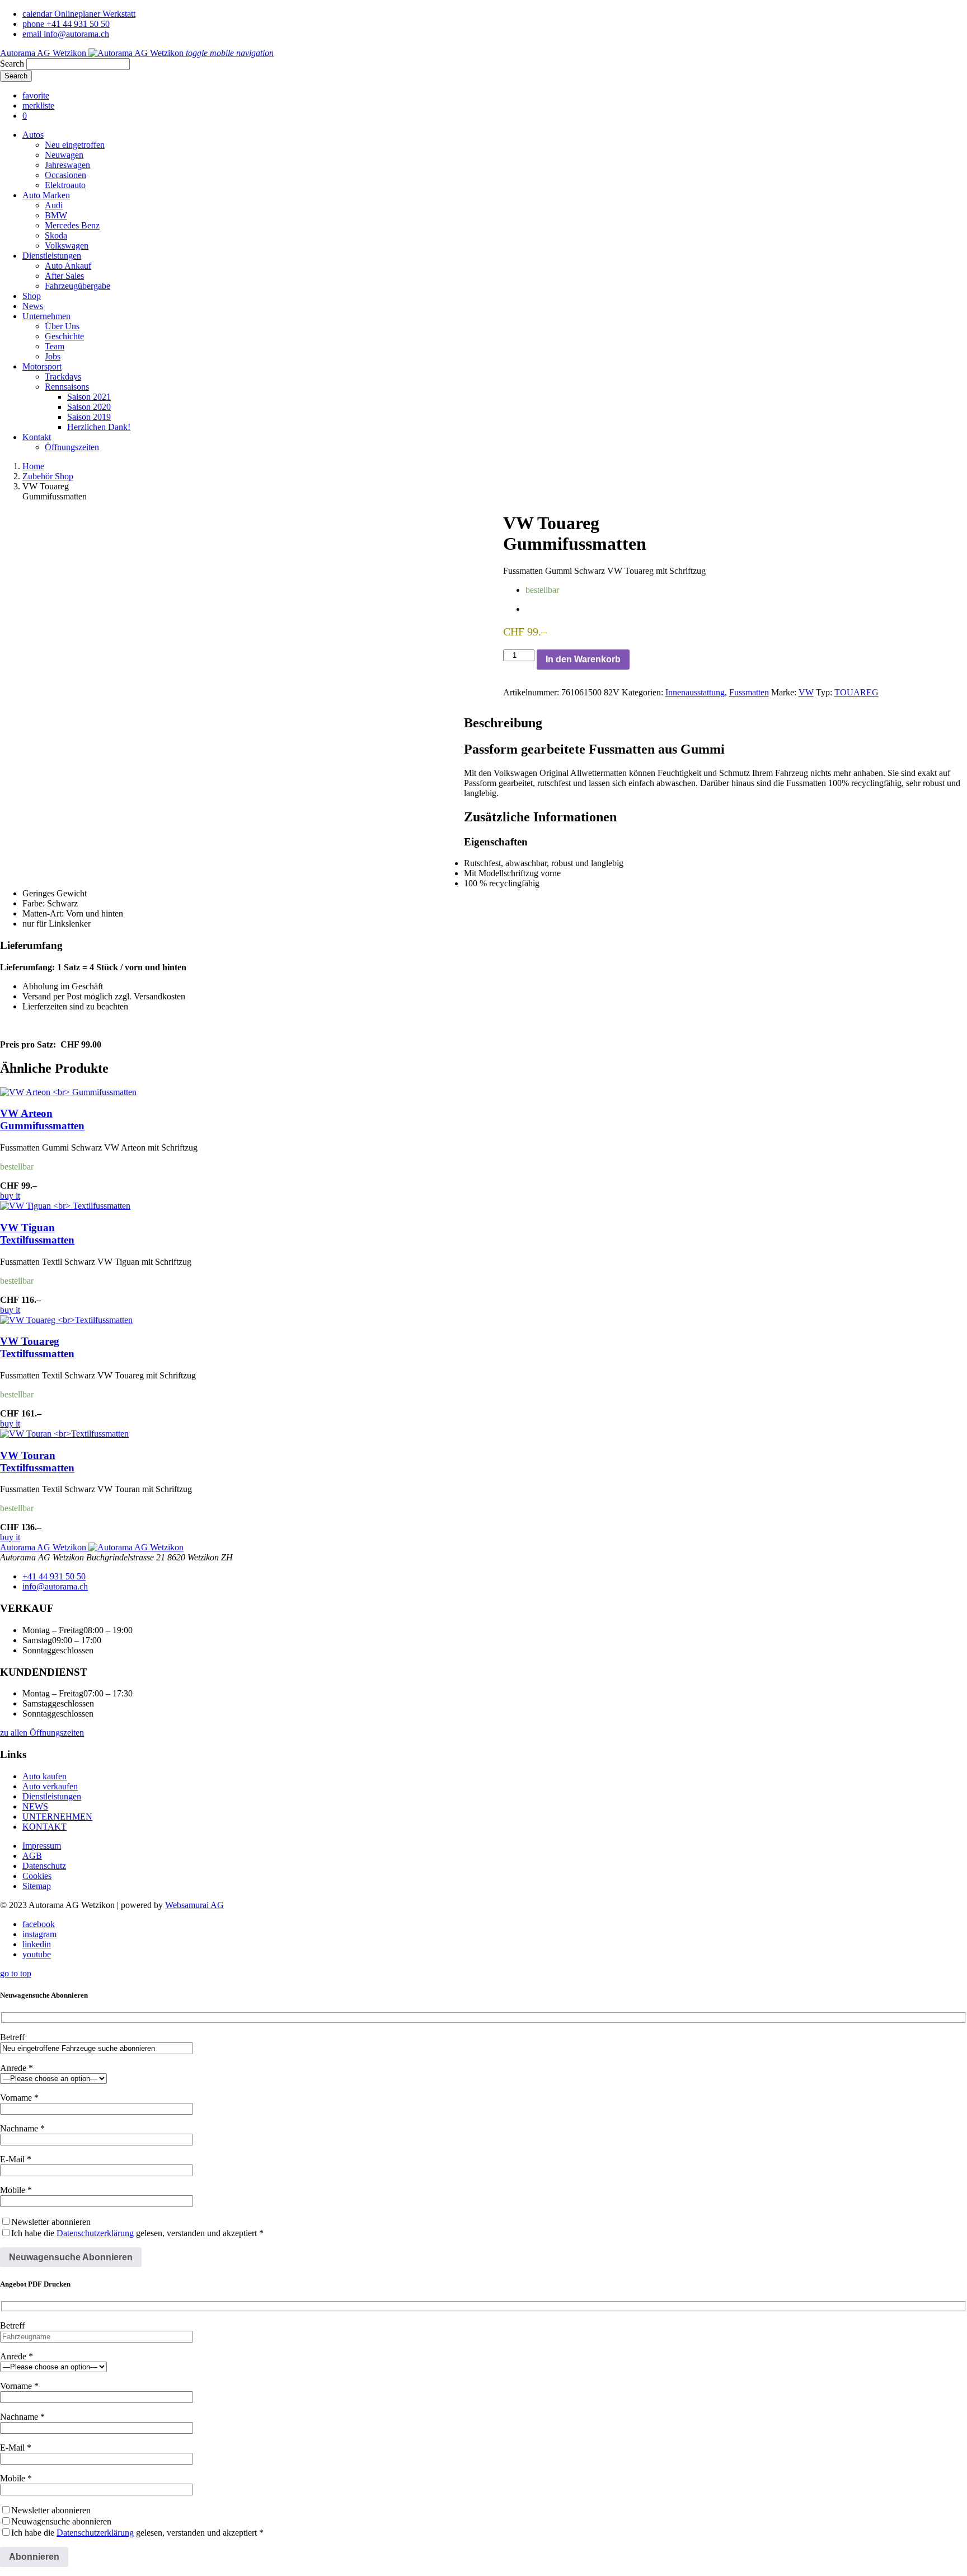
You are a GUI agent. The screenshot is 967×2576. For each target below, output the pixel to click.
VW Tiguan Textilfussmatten (37, 1234)
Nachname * (22, 2128)
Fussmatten (749, 692)
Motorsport (42, 366)
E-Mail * (16, 2159)
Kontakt (37, 437)
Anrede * (17, 2068)
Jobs (53, 356)
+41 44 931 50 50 (54, 1576)
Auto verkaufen (50, 1786)
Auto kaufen (44, 1776)
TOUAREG (856, 692)
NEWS (35, 1806)
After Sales (64, 276)
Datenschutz (44, 1866)
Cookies (37, 1876)
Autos (33, 135)
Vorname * (19, 2098)
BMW (56, 215)
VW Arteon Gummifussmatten (42, 1119)
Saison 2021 (89, 397)
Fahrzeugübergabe (78, 286)
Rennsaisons (67, 387)
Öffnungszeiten (72, 447)
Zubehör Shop (48, 476)
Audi (54, 205)
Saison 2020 (89, 407)
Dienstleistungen (52, 256)
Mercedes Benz (72, 225)
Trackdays (63, 377)
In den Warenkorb (583, 659)
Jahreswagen (67, 165)
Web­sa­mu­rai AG (194, 1905)
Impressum (42, 1846)
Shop (32, 296)
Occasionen (65, 175)
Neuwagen (64, 155)
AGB (32, 1856)
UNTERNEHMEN (57, 1817)
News (33, 306)
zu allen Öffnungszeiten (42, 1733)
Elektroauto (65, 185)
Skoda (56, 235)
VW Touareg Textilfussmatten (37, 1347)
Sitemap (37, 1886)
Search (12, 64)
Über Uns (62, 326)
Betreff (12, 2037)
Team (55, 346)
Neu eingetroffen (75, 145)
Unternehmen (46, 316)
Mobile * (16, 2190)
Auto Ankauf (68, 266)
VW (806, 692)
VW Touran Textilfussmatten (37, 1462)
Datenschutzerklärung (95, 2233)
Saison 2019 (89, 417)
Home (33, 466)
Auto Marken (46, 195)
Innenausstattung (695, 692)
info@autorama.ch (55, 1586)
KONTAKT (44, 1827)
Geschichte (64, 336)
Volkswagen (67, 246)
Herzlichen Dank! (99, 427)
